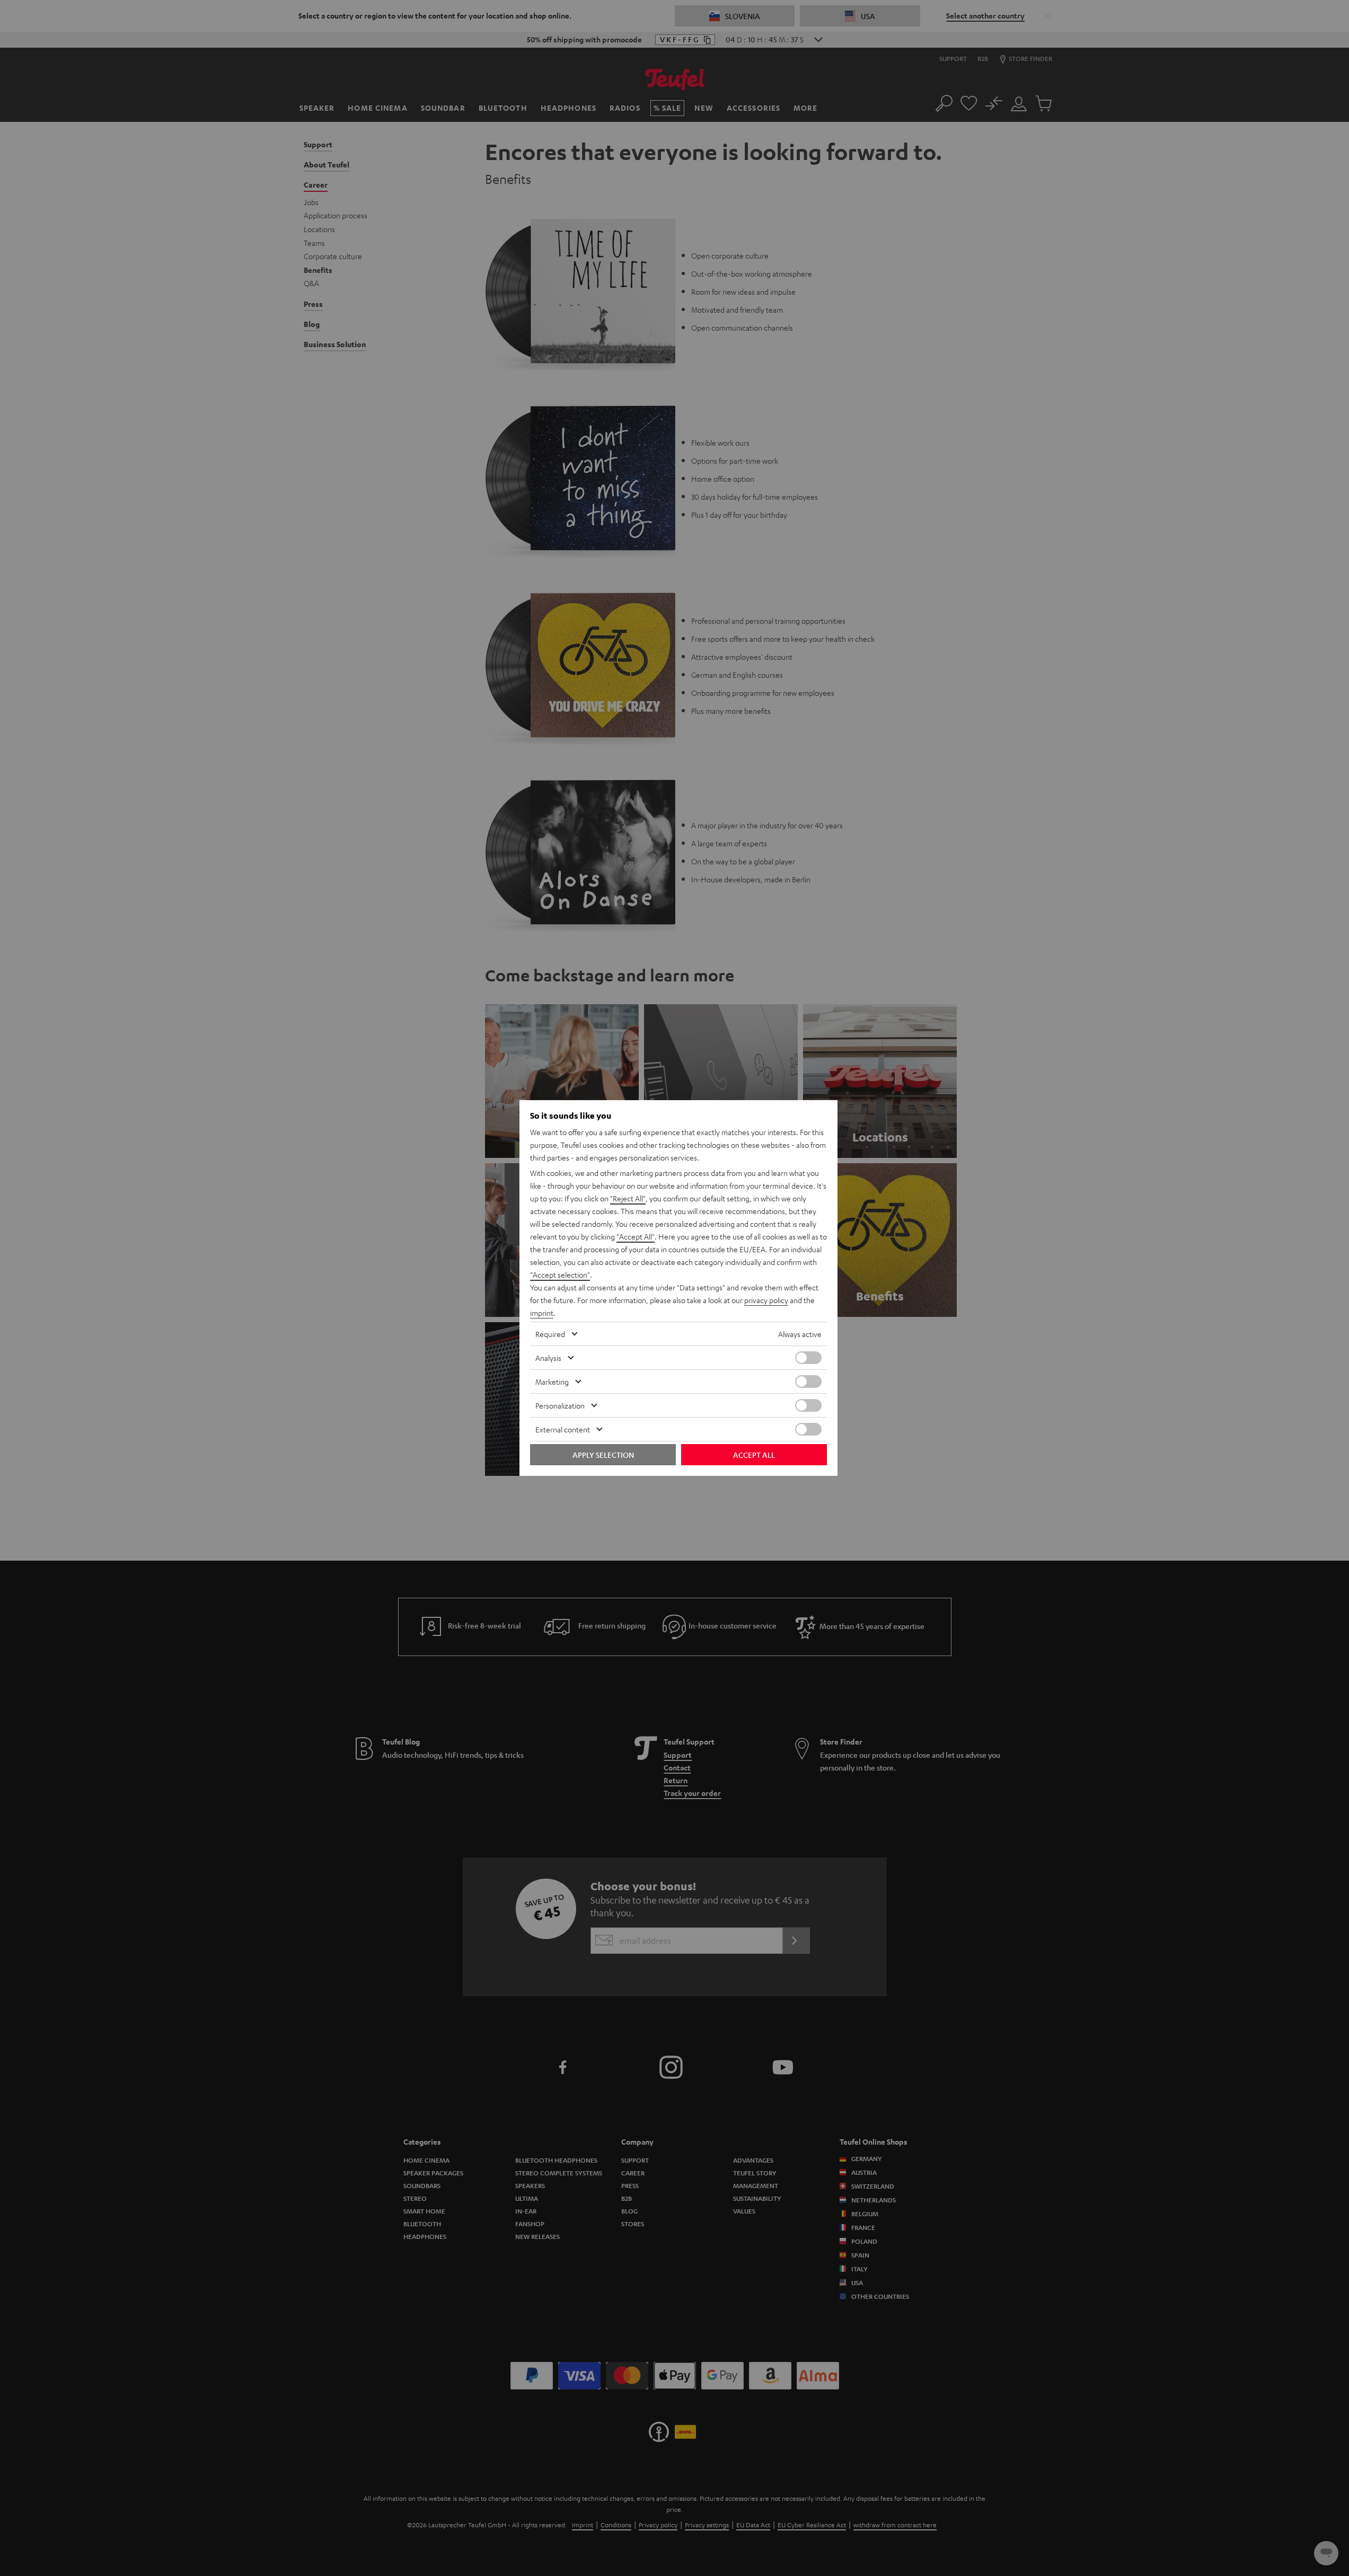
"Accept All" (636, 1236)
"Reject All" (628, 1198)
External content (563, 1429)
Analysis (548, 1358)
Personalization (560, 1405)
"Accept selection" (560, 1274)
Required (550, 1334)
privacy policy (766, 1300)
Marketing (552, 1382)
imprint (542, 1313)
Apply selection (603, 1455)
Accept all (754, 1455)
